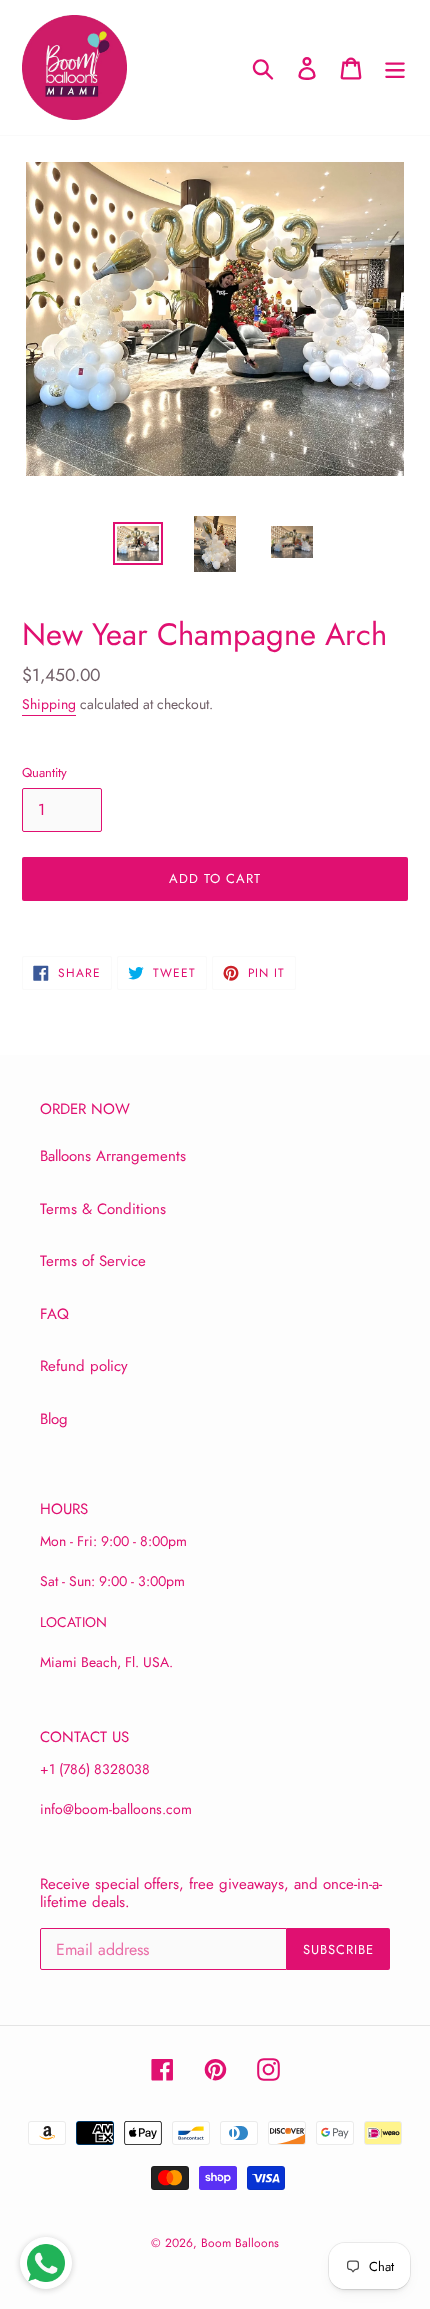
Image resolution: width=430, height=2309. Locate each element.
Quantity (44, 772)
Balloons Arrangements (113, 1156)
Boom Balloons (240, 2243)
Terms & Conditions (103, 1209)
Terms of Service (93, 1261)
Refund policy (84, 1366)
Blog (54, 1419)
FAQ (54, 1314)
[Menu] (395, 67)
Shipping (49, 704)
